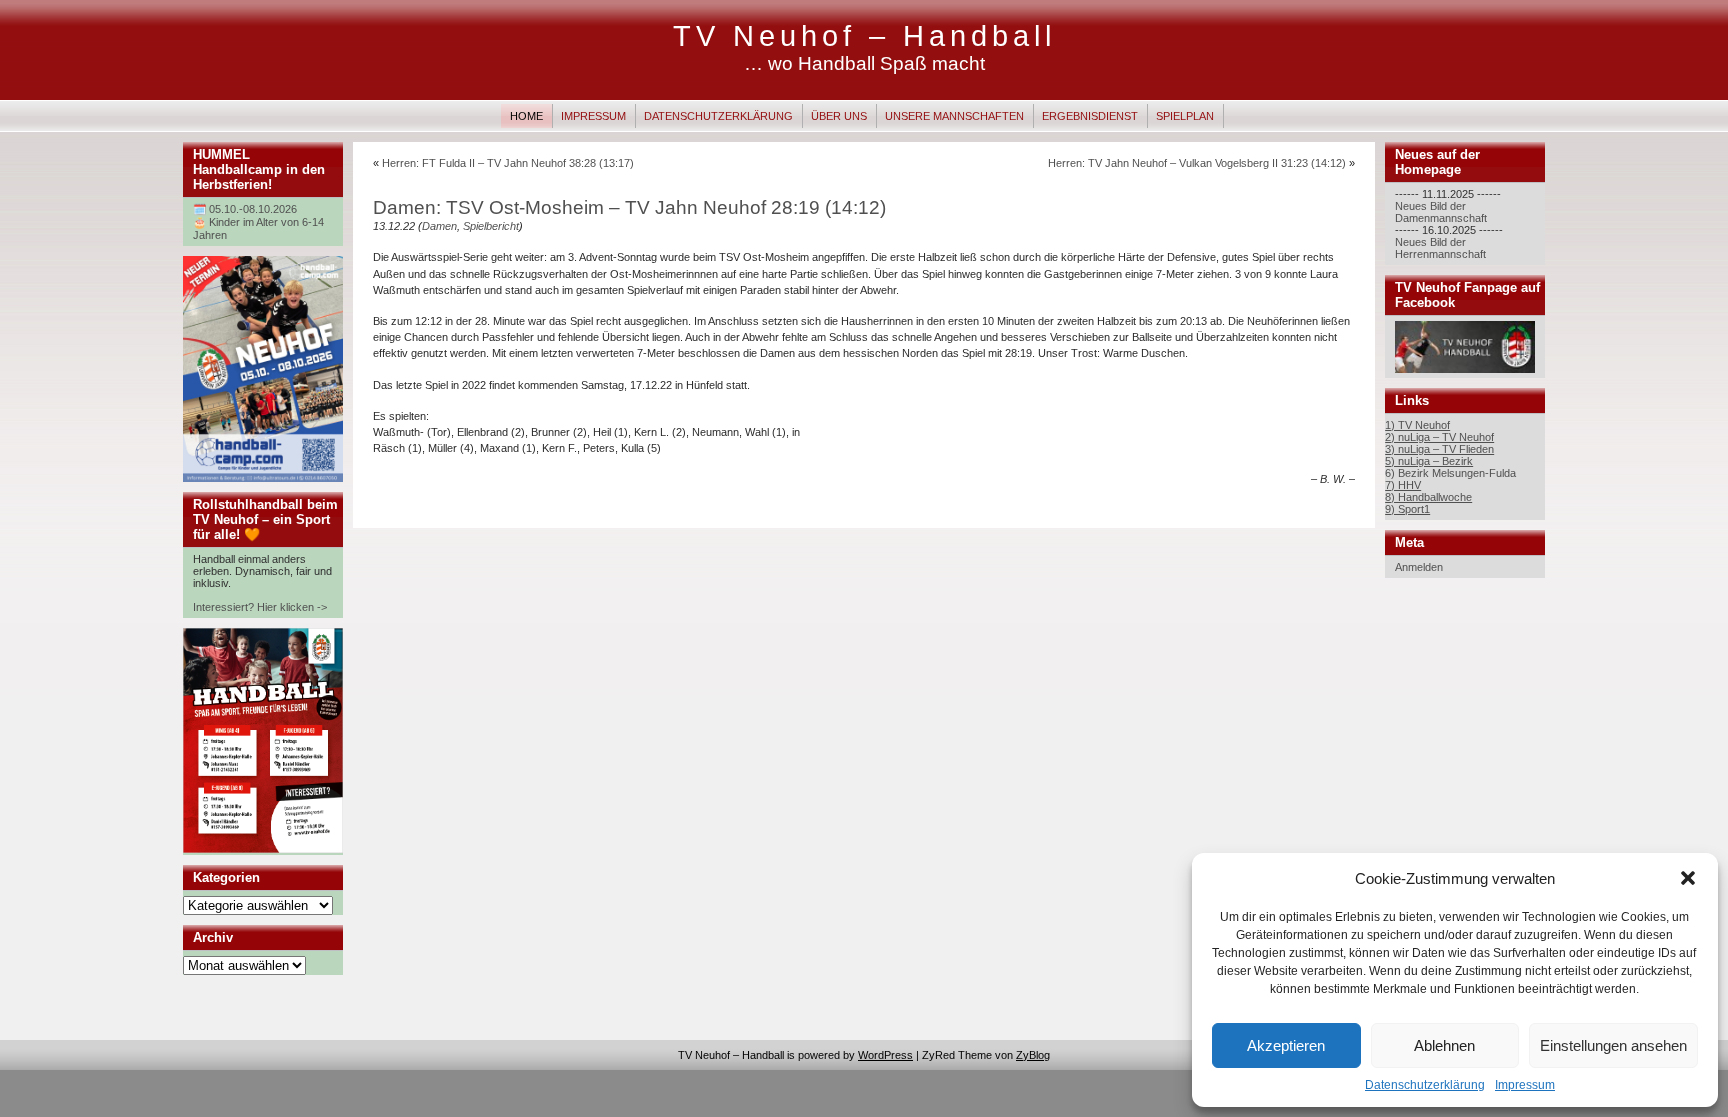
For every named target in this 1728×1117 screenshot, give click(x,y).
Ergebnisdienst (1090, 116)
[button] (1688, 878)
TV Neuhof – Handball (864, 36)
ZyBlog (1033, 1055)
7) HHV (1403, 485)
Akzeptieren (1286, 1045)
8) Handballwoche (1428, 497)
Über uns (839, 116)
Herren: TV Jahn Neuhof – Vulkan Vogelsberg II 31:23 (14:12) (1197, 163)
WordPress (885, 1055)
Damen (439, 226)
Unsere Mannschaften (954, 116)
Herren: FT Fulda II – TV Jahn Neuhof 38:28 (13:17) (508, 163)
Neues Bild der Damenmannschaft (1441, 212)
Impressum (1525, 1085)
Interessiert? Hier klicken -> (260, 607)
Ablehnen (1444, 1045)
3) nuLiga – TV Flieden (1439, 449)
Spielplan (1185, 116)
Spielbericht (491, 226)
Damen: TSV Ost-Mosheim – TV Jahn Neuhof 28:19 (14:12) (629, 207)
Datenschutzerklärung (1425, 1085)
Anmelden (1419, 567)
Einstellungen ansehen (1613, 1045)
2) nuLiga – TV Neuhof (1439, 437)
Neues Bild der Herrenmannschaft (1440, 248)
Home (526, 116)
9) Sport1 (1407, 509)
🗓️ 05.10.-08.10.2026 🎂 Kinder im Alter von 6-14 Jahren (258, 222)
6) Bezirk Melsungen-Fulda (1450, 473)
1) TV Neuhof (1417, 425)
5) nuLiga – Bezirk (1429, 461)
